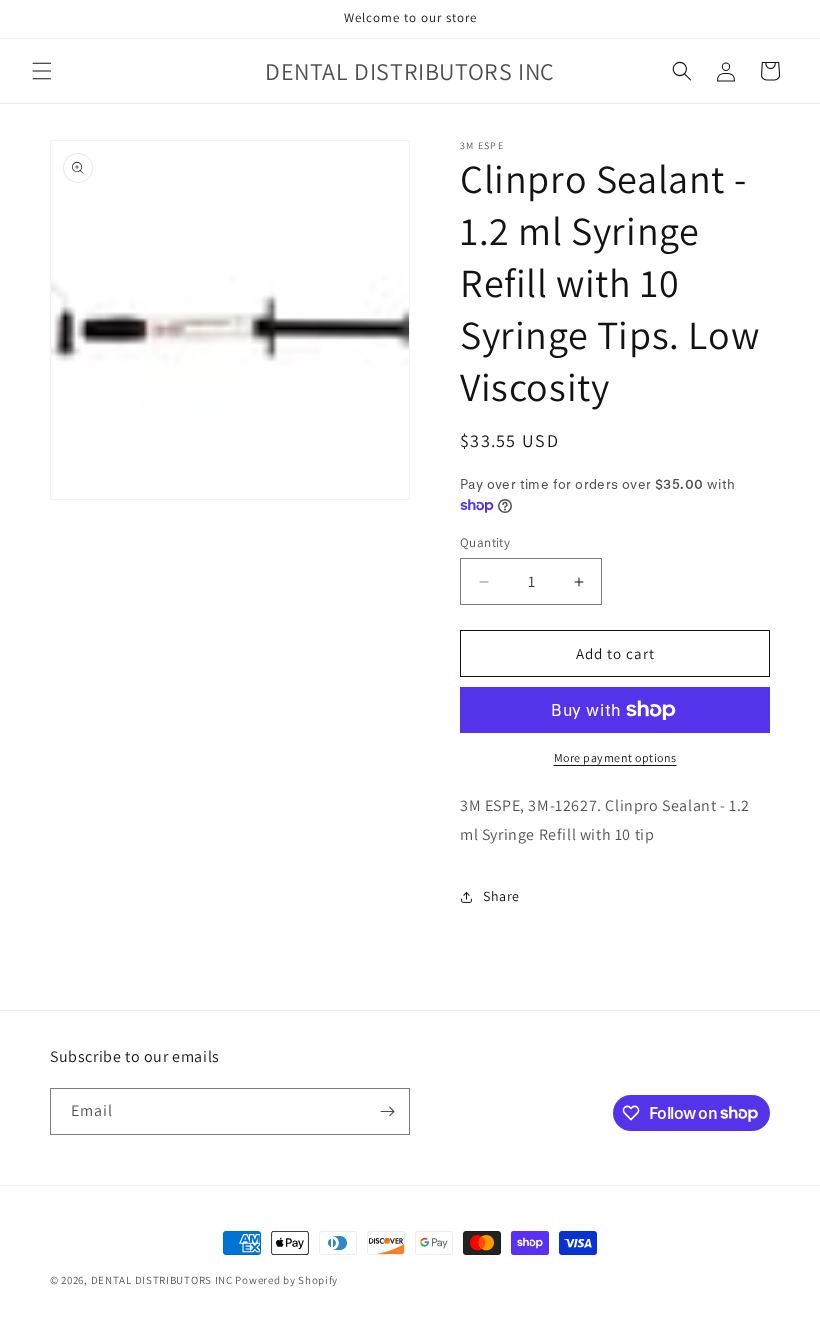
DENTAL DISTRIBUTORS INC (162, 1280)
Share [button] (501, 896)
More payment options (615, 757)
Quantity (485, 542)
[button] (42, 71)
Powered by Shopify (286, 1280)
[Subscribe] (387, 1111)
